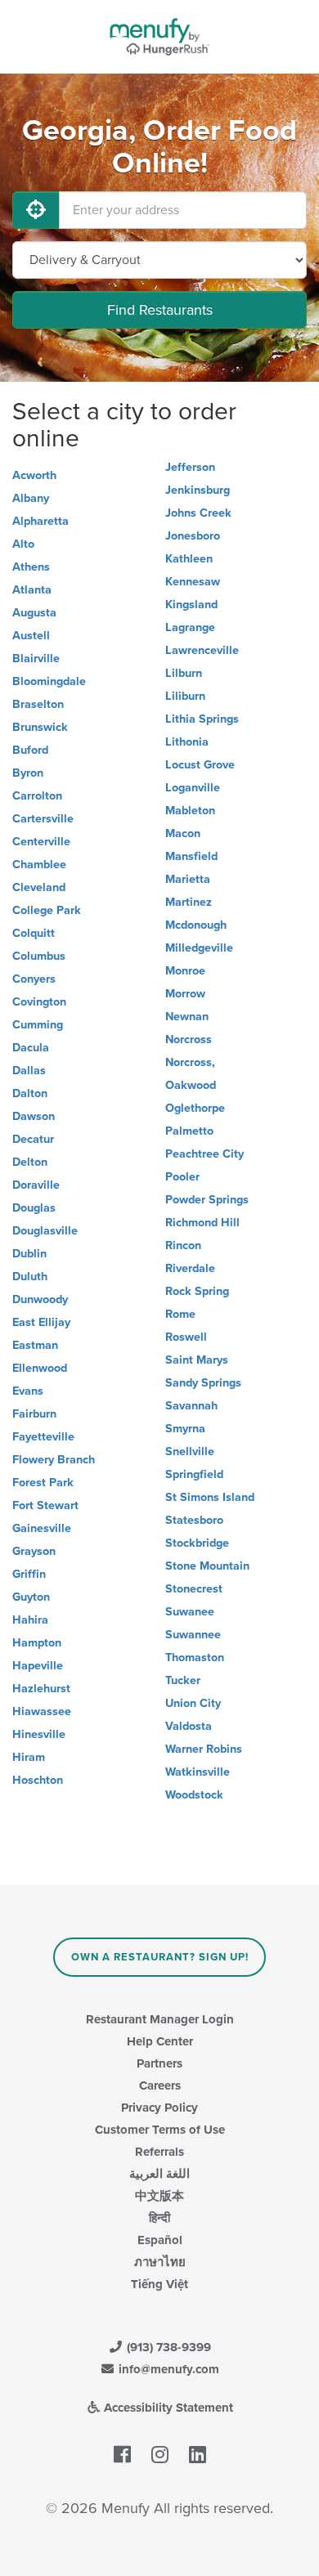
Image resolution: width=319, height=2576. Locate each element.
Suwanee (190, 1612)
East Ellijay (41, 1322)
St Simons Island (210, 1497)
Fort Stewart (45, 1505)
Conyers (34, 979)
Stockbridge (197, 1543)
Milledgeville (199, 948)
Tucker (183, 1680)
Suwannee (193, 1635)
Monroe (185, 971)
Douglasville (45, 1231)
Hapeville (38, 1666)
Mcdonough (196, 925)
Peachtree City (204, 1154)
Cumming (38, 1025)
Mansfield (191, 856)
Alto (23, 544)
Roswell (186, 1337)
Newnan (187, 1017)
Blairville (36, 659)
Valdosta (189, 1726)
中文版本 (159, 2196)
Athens (31, 567)
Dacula (31, 1048)
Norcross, (190, 1062)
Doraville (36, 1185)
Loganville (193, 788)
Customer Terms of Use (160, 2130)
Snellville (190, 1452)
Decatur (33, 1139)
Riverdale (190, 1268)
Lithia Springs (202, 719)
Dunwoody (40, 1299)
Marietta (188, 879)
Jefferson (190, 467)
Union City (193, 1703)
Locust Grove (200, 765)
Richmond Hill (202, 1223)
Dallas (29, 1071)
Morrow (185, 994)
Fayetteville (43, 1437)
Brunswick (40, 727)
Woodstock (194, 1795)
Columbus (39, 956)
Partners (159, 2063)
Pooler (182, 1177)
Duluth (30, 1277)
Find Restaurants (160, 310)
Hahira (30, 1620)
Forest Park (43, 1483)
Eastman (35, 1345)
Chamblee (39, 865)
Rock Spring (197, 1291)
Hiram (29, 1757)
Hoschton (38, 1780)
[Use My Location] (36, 210)
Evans (28, 1391)
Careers (160, 2085)
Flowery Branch (54, 1460)
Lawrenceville (202, 650)
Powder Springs (207, 1200)
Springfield (194, 1474)
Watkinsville (198, 1772)
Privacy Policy (159, 2108)
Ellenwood (40, 1368)
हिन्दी (159, 2218)
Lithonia (187, 742)
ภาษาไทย (160, 2262)
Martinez (189, 902)
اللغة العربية (159, 2174)
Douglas (34, 1208)
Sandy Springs (203, 1383)
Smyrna (185, 1429)
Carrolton (37, 796)
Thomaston (195, 1658)
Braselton (38, 704)
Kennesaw (193, 582)
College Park (47, 910)
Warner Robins (204, 1749)
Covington (39, 1002)
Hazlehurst (41, 1689)
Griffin (29, 1574)
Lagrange (190, 627)
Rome (180, 1314)
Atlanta (32, 590)
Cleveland (39, 887)
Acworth (34, 475)
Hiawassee (42, 1711)
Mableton (190, 811)
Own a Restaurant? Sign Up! (160, 1957)
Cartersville (43, 819)
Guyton (31, 1597)
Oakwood (191, 1085)
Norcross (189, 1039)
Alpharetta (40, 521)
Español (160, 2240)
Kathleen (189, 559)
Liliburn (185, 696)
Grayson (34, 1551)
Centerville (41, 842)
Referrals (159, 2152)
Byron (28, 773)
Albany (31, 498)
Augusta (34, 613)
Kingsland (191, 605)
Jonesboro (193, 536)
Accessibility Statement (167, 2408)
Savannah (191, 1406)
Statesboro (194, 1520)
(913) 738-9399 (167, 2347)
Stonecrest (194, 1589)
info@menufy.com (167, 2369)
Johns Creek (198, 513)
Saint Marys (197, 1360)
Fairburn (34, 1414)
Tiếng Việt (159, 2284)
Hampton (37, 1643)
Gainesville (42, 1528)
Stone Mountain (207, 1566)
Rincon (183, 1245)
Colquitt (34, 933)
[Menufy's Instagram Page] (160, 2455)
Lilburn (184, 673)
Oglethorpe (195, 1108)
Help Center (160, 2041)
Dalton (30, 1093)
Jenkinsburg (198, 490)
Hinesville (39, 1734)
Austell (31, 636)
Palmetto (189, 1131)
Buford (30, 750)
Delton (30, 1162)
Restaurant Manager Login (160, 2019)
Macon (183, 833)
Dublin (29, 1254)
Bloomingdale (49, 681)
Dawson (34, 1116)
